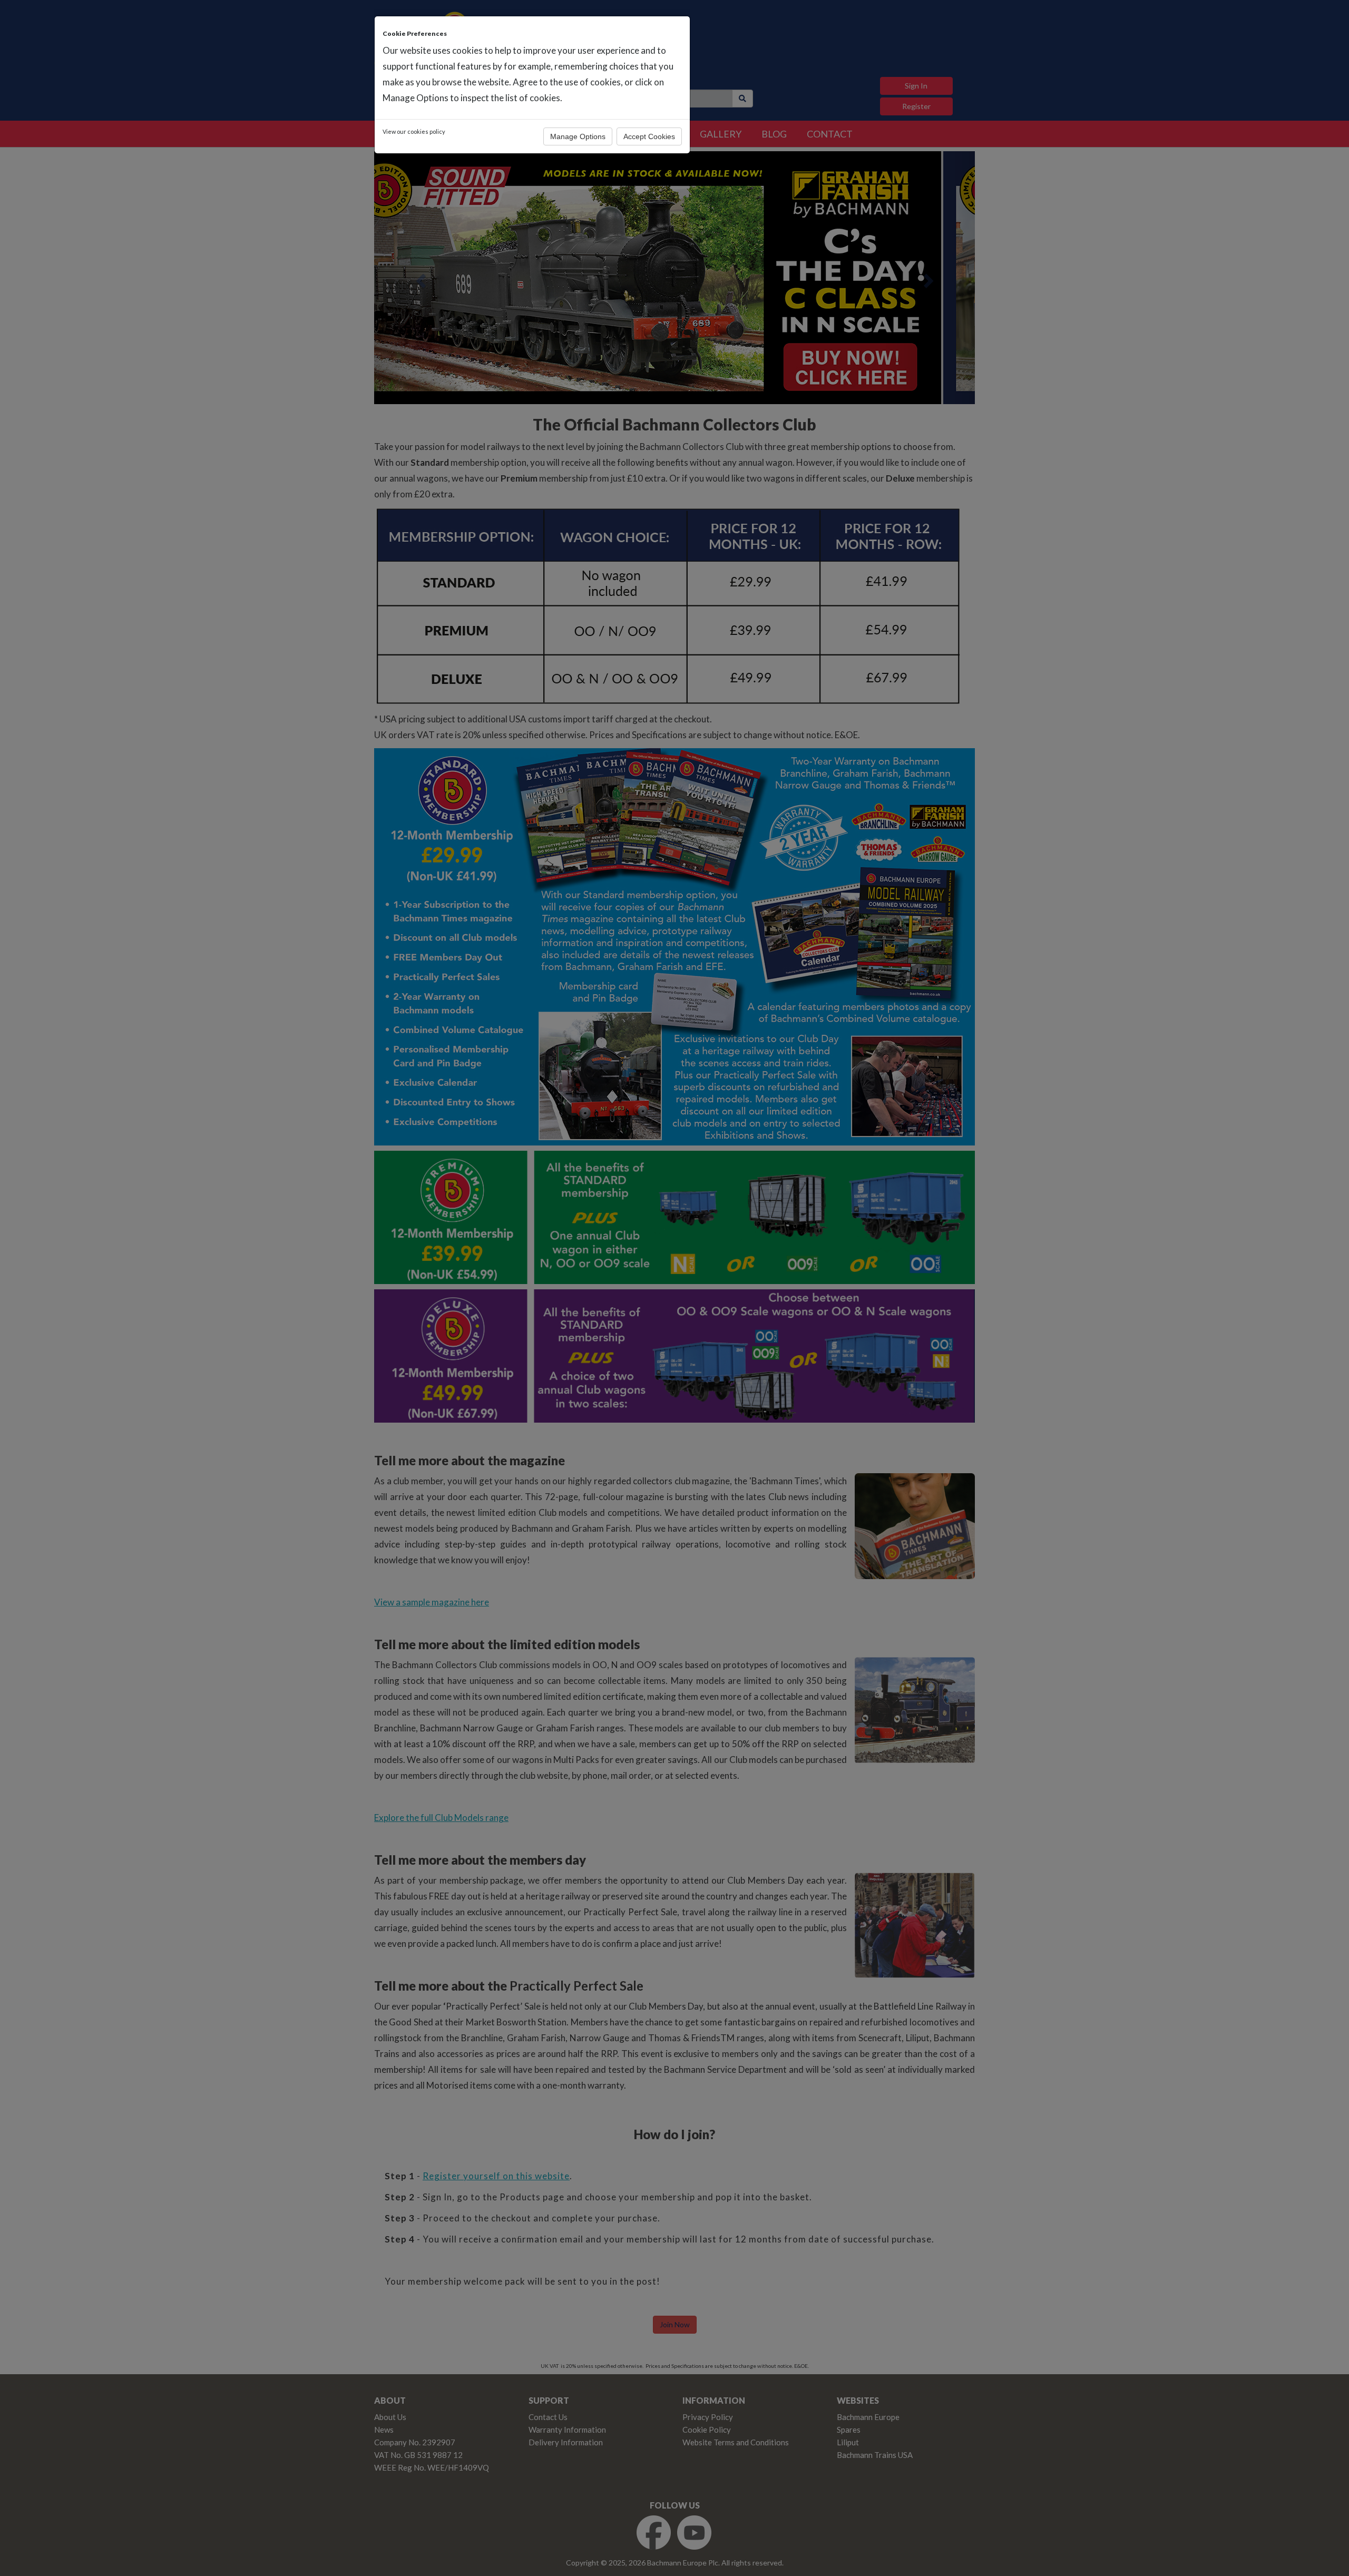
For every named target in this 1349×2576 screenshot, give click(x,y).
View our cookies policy (414, 131)
